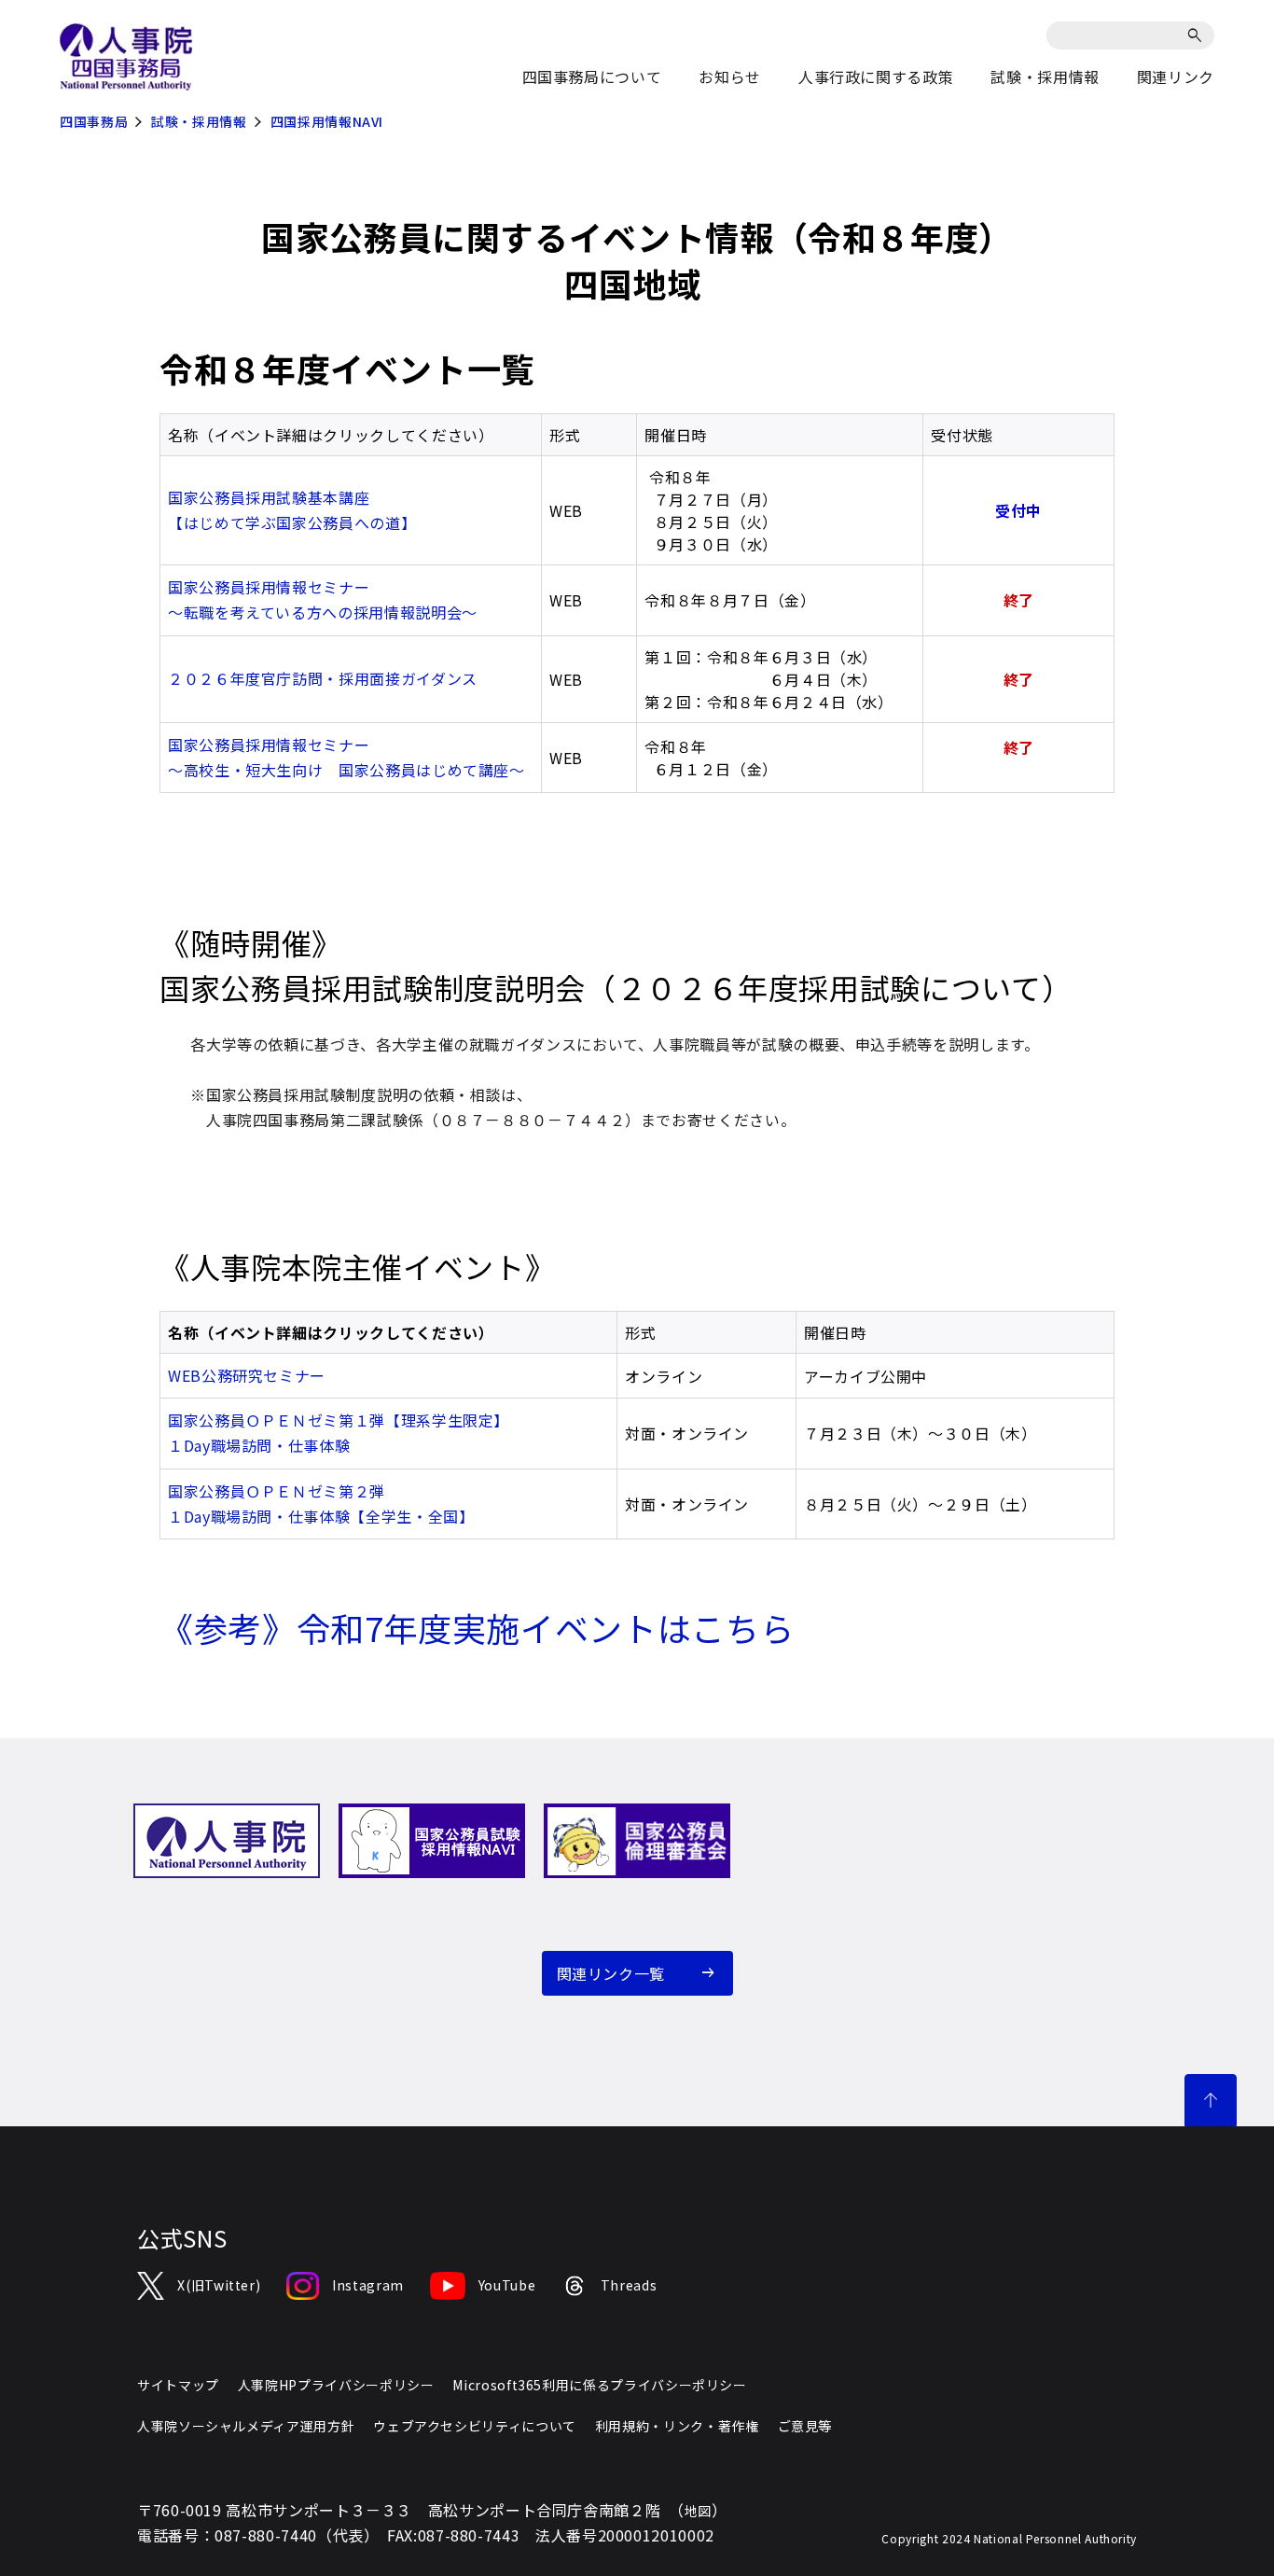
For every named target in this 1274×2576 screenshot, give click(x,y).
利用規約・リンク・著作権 (677, 2426)
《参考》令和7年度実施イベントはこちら (477, 1627)
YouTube (507, 2285)
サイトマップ (178, 2385)
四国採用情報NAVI (327, 121)
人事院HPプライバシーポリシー (336, 2385)
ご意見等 (805, 2426)
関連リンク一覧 (611, 1973)
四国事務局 (94, 121)
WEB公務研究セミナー (247, 1375)
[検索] (1198, 35)
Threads (629, 2285)
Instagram (367, 2285)
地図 (698, 2511)
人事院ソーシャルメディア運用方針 (246, 2426)
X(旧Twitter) (219, 2285)
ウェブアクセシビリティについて (475, 2426)
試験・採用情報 (199, 121)
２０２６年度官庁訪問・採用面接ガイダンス (323, 678)
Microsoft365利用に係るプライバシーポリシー (599, 2385)
